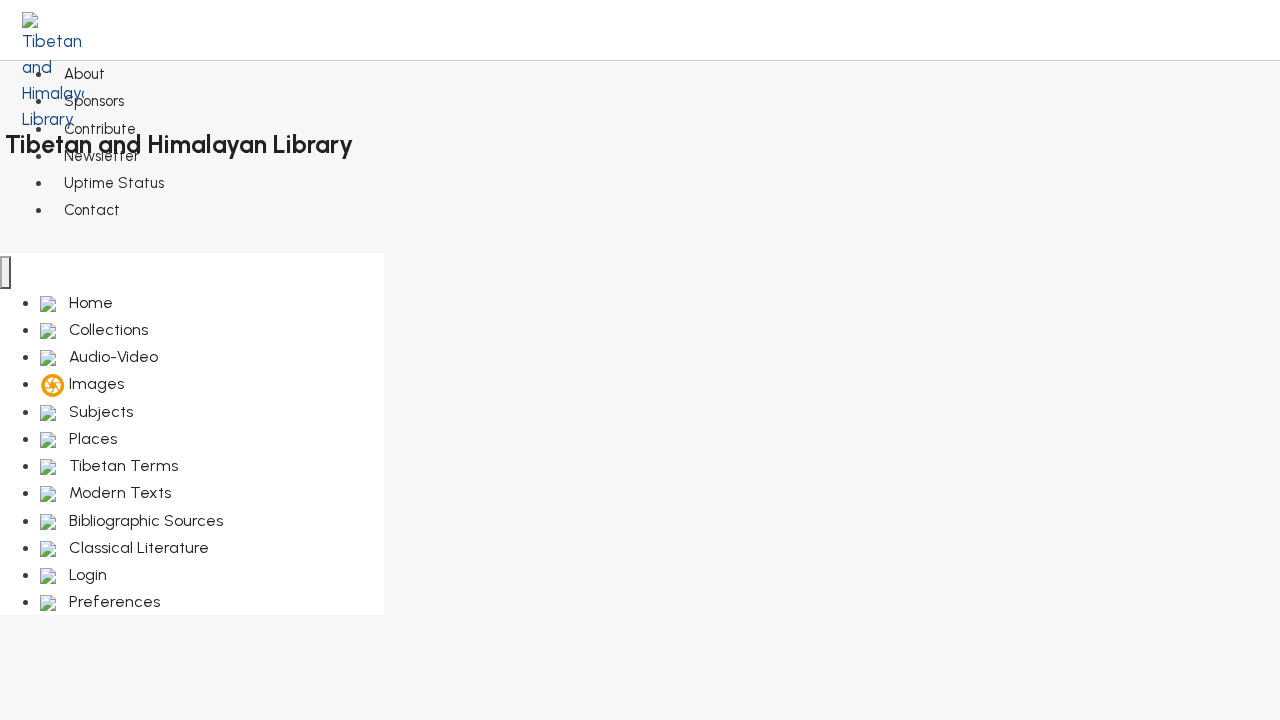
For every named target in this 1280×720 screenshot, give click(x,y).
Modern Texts (118, 492)
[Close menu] (5, 272)
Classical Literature (137, 547)
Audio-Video (111, 356)
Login (86, 574)
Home (89, 302)
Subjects (99, 411)
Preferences (112, 601)
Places (91, 438)
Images (94, 383)
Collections (106, 329)
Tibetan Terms (121, 465)
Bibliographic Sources (144, 520)
